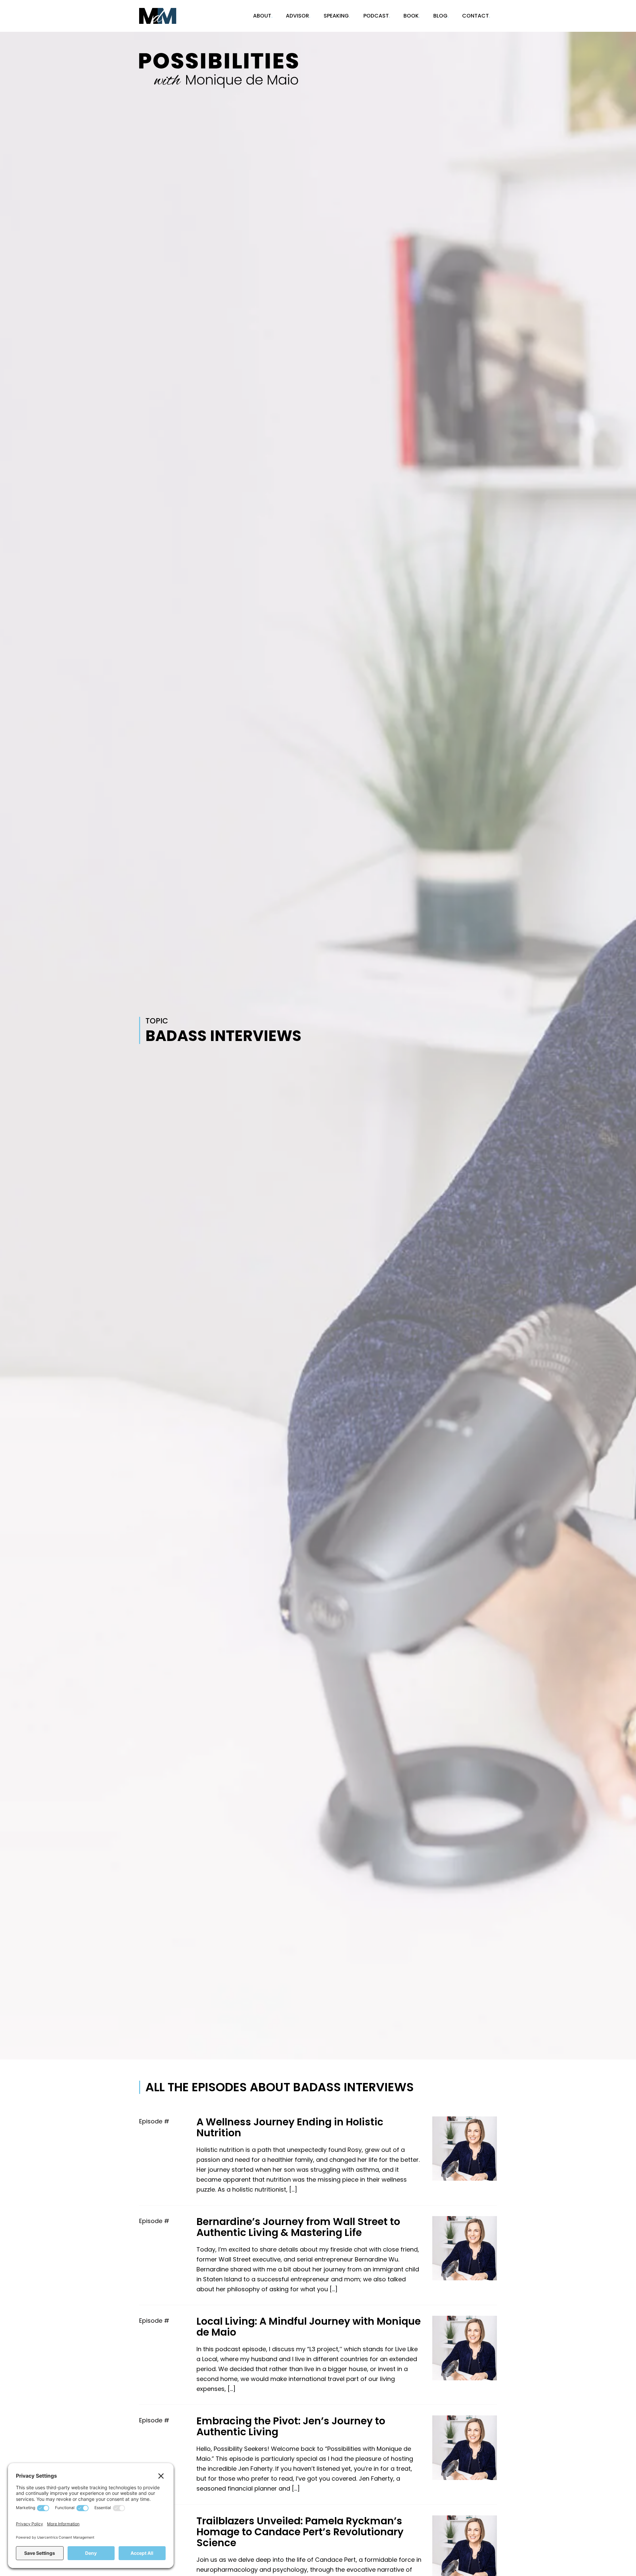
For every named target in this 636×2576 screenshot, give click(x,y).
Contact (476, 16)
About (262, 16)
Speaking (336, 16)
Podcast (376, 16)
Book (411, 16)
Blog (440, 16)
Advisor (297, 16)
